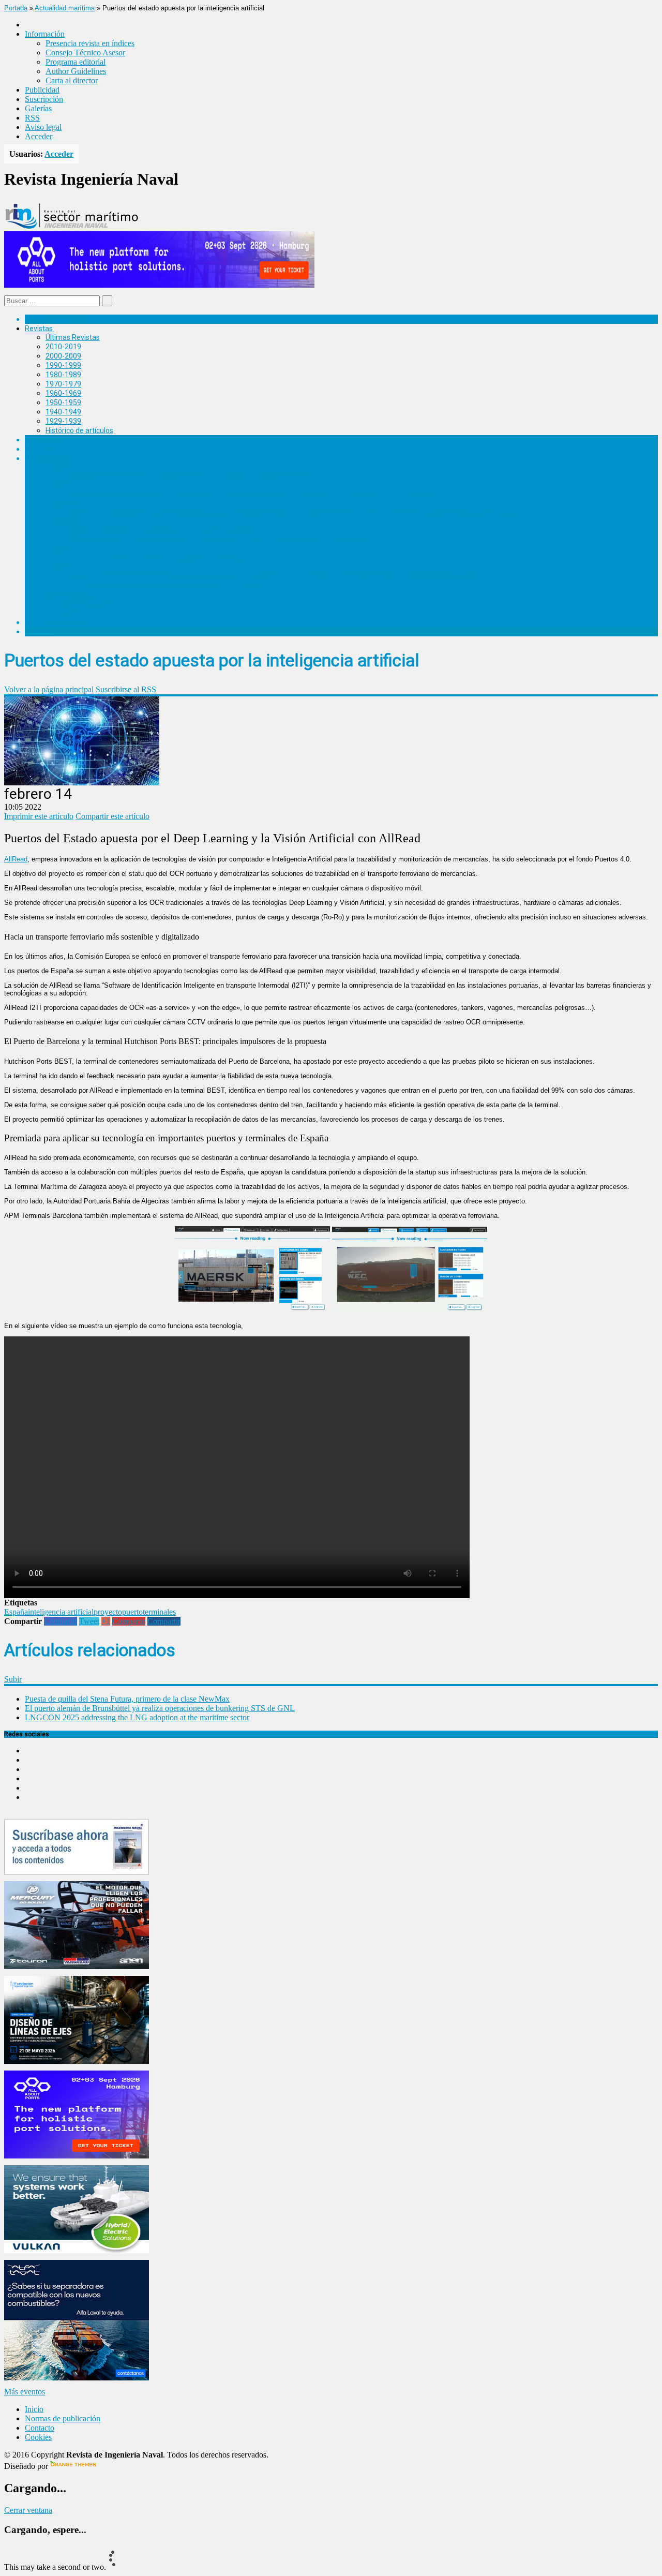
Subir (13, 1679)
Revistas (39, 329)
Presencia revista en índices (90, 43)
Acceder (39, 136)
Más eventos (25, 2392)
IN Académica (47, 458)
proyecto (108, 1612)
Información (65, 613)
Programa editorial (76, 62)
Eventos (38, 632)
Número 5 (62, 485)
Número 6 (62, 467)
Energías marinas (53, 440)
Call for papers (69, 594)
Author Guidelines (76, 71)
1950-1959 (63, 403)
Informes (40, 449)
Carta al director (72, 80)
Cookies (38, 2437)
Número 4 (62, 503)
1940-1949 (63, 412)
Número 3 (62, 522)
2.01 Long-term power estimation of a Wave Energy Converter (167, 558)
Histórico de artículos (79, 430)
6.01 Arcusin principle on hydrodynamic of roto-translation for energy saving (190, 476)
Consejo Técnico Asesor (85, 53)
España (16, 1612)
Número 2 (62, 549)
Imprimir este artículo (39, 816)
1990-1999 (63, 365)
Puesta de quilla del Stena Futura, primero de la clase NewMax (127, 1699)
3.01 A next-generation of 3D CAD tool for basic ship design (162, 530)
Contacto (40, 2428)
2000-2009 (63, 356)
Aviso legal (43, 127)
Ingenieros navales (55, 622)
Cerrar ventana (28, 2510)
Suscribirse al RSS (126, 689)
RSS (32, 118)
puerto (132, 1612)
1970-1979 (63, 384)
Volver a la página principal (49, 689)
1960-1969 (63, 393)
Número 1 (62, 567)
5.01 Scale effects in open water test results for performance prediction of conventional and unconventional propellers (259, 494)
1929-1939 (63, 421)
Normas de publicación (82, 604)
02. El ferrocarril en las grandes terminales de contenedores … (166, 585)
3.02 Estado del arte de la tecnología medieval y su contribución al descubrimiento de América (219, 540)
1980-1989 (63, 375)
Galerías (38, 108)
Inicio (34, 2409)
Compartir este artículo (112, 816)
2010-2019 (63, 347)
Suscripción (44, 99)
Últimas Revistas (73, 337)
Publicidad (42, 90)
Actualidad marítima (65, 8)
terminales (159, 1612)
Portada (16, 8)
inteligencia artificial (61, 1612)
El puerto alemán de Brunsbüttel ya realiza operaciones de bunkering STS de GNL (160, 1708)
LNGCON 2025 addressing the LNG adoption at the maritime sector (137, 1717)
